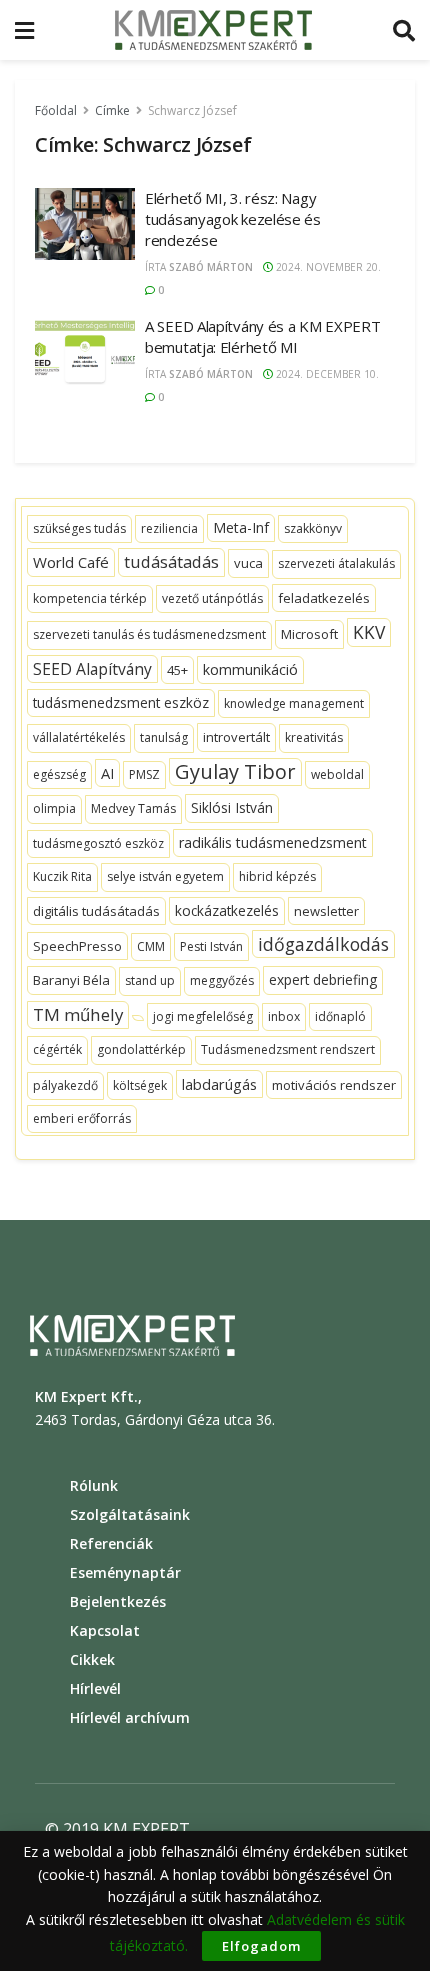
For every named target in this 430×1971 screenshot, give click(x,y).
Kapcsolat (105, 1630)
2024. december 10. (326, 374)
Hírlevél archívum (130, 1717)
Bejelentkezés (118, 1601)
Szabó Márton (211, 267)
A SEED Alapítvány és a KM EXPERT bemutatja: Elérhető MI (262, 336)
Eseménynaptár (125, 1572)
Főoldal (56, 110)
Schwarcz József (192, 110)
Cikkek (92, 1659)
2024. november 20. (327, 267)
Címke (112, 110)
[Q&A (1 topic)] (138, 1018)
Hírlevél (95, 1688)
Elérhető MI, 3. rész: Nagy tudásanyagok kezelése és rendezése (233, 219)
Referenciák (111, 1543)
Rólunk (94, 1485)
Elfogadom (261, 1946)
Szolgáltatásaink (130, 1514)
